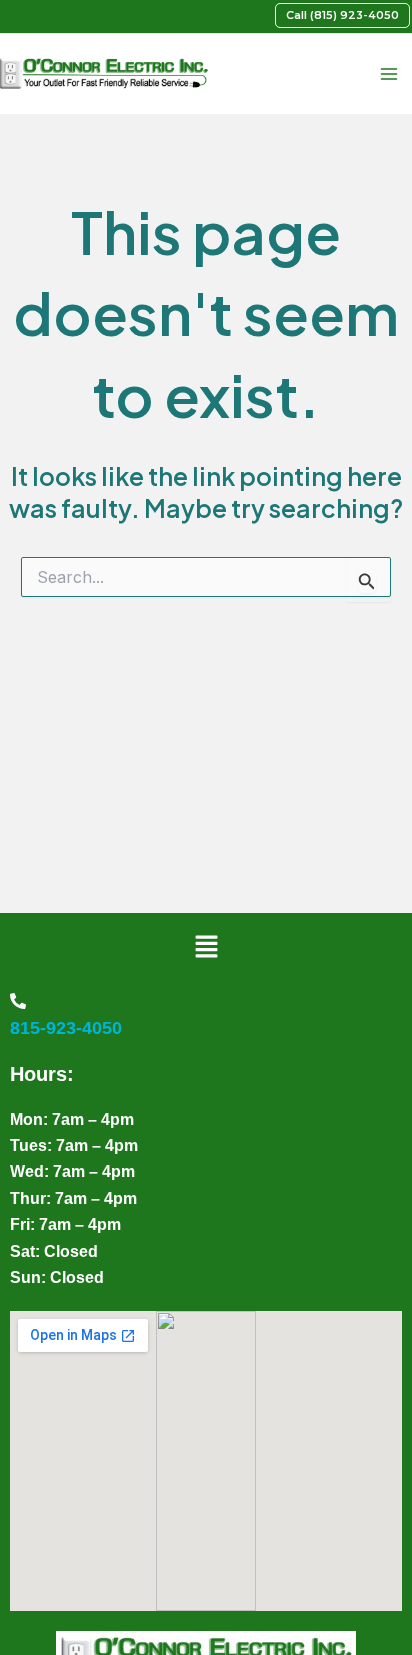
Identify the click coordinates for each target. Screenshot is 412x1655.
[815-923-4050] (18, 1001)
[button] (342, 15)
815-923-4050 (66, 1028)
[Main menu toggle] (388, 74)
